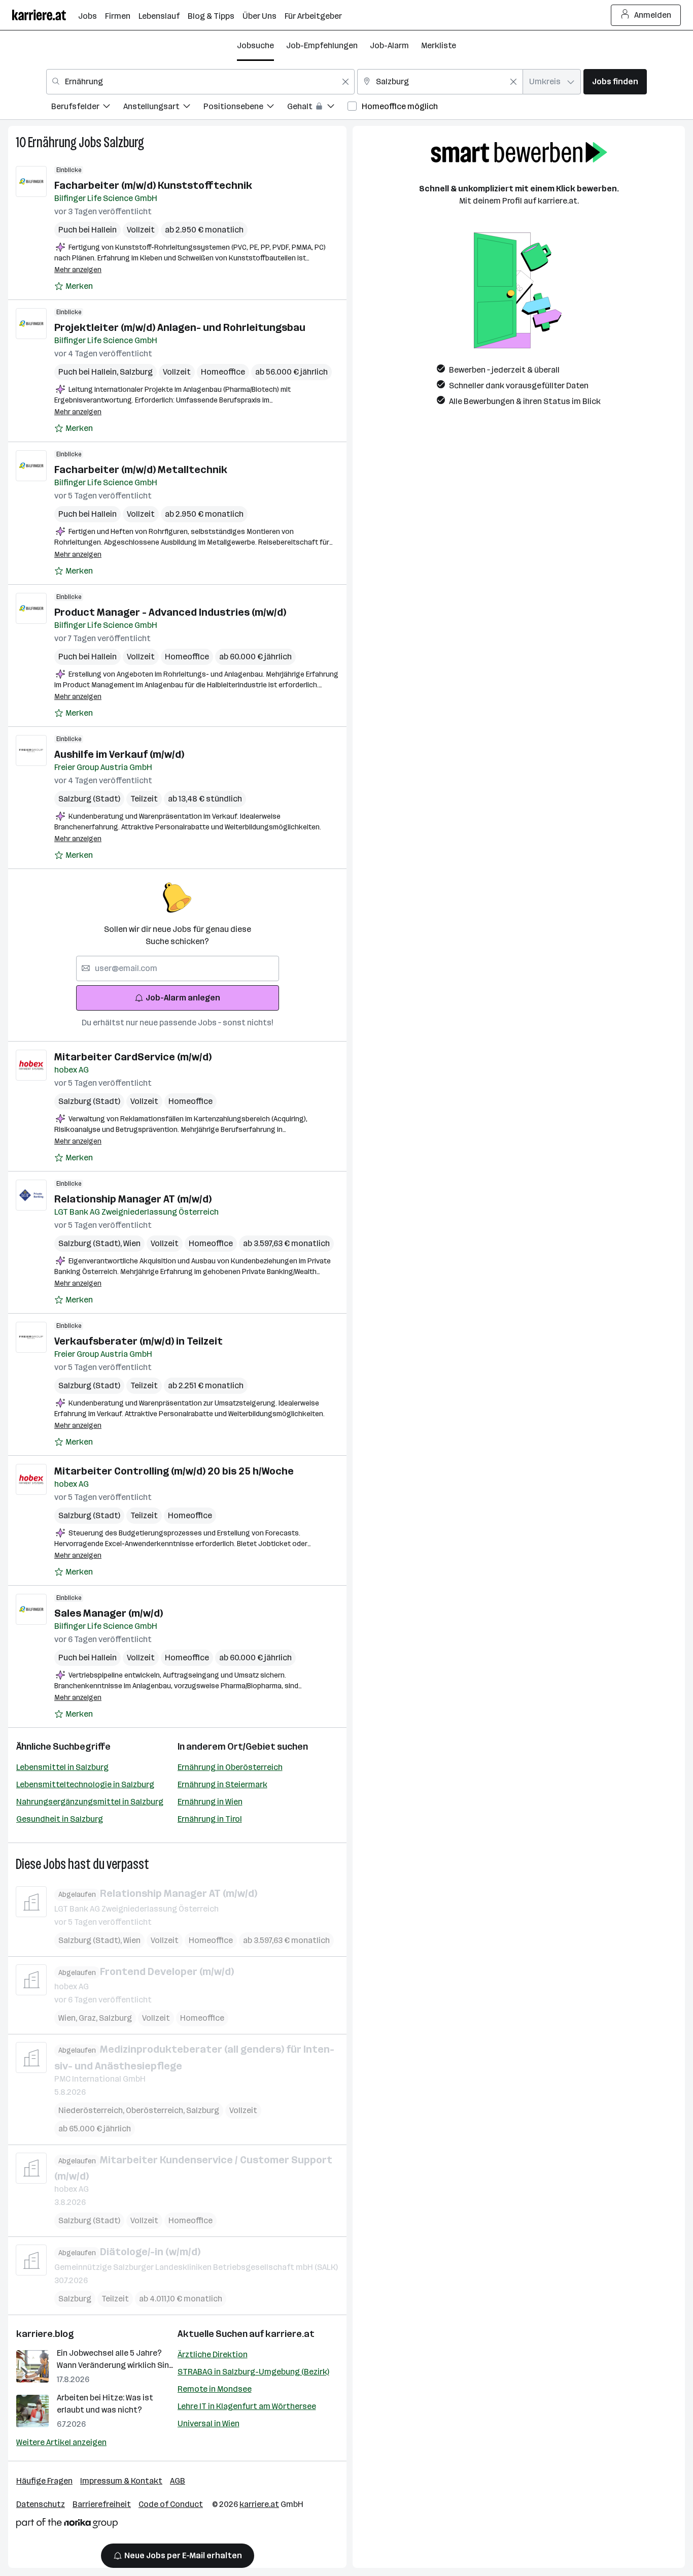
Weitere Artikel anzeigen (61, 2442)
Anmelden (653, 15)
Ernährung (52, 142)
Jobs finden (615, 81)
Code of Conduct (171, 2504)
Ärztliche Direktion (213, 2354)
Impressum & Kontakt (121, 2481)
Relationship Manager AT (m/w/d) (133, 1199)
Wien (132, 1243)
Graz (89, 2018)
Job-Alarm (389, 45)
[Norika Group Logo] (67, 2525)
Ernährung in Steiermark (222, 1784)
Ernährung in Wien (210, 1802)
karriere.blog (45, 2334)
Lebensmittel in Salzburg (62, 1767)
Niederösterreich (92, 2110)
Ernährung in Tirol (210, 1819)
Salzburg (124, 142)
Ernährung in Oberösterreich (230, 1767)
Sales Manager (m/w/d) (109, 1613)
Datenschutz (41, 2504)
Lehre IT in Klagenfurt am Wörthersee (247, 2406)
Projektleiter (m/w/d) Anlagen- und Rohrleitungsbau (180, 327)
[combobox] (200, 82)
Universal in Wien (209, 2423)
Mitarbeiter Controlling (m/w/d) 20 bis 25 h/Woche (174, 1471)
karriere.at (290, 2334)
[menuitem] (87, 108)
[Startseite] (45, 15)
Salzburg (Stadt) (89, 799)
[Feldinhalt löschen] (345, 82)
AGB (178, 2481)
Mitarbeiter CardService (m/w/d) (133, 1057)
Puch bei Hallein (88, 230)
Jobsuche (255, 45)
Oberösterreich (156, 2110)
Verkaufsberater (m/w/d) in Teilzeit (138, 1341)
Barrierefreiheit (102, 2504)
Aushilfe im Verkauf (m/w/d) (119, 754)
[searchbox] (178, 968)
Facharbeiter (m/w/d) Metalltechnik (141, 470)
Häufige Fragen (44, 2481)
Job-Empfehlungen (322, 45)
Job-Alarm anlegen (183, 998)
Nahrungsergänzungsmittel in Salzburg (90, 1802)
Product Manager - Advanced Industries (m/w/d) (170, 612)
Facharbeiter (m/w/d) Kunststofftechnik (153, 185)
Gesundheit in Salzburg (60, 1819)
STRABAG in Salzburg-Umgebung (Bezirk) (253, 2372)
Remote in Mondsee (215, 2389)
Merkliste (439, 45)
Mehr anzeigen (78, 270)
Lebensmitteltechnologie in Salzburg (85, 1784)
